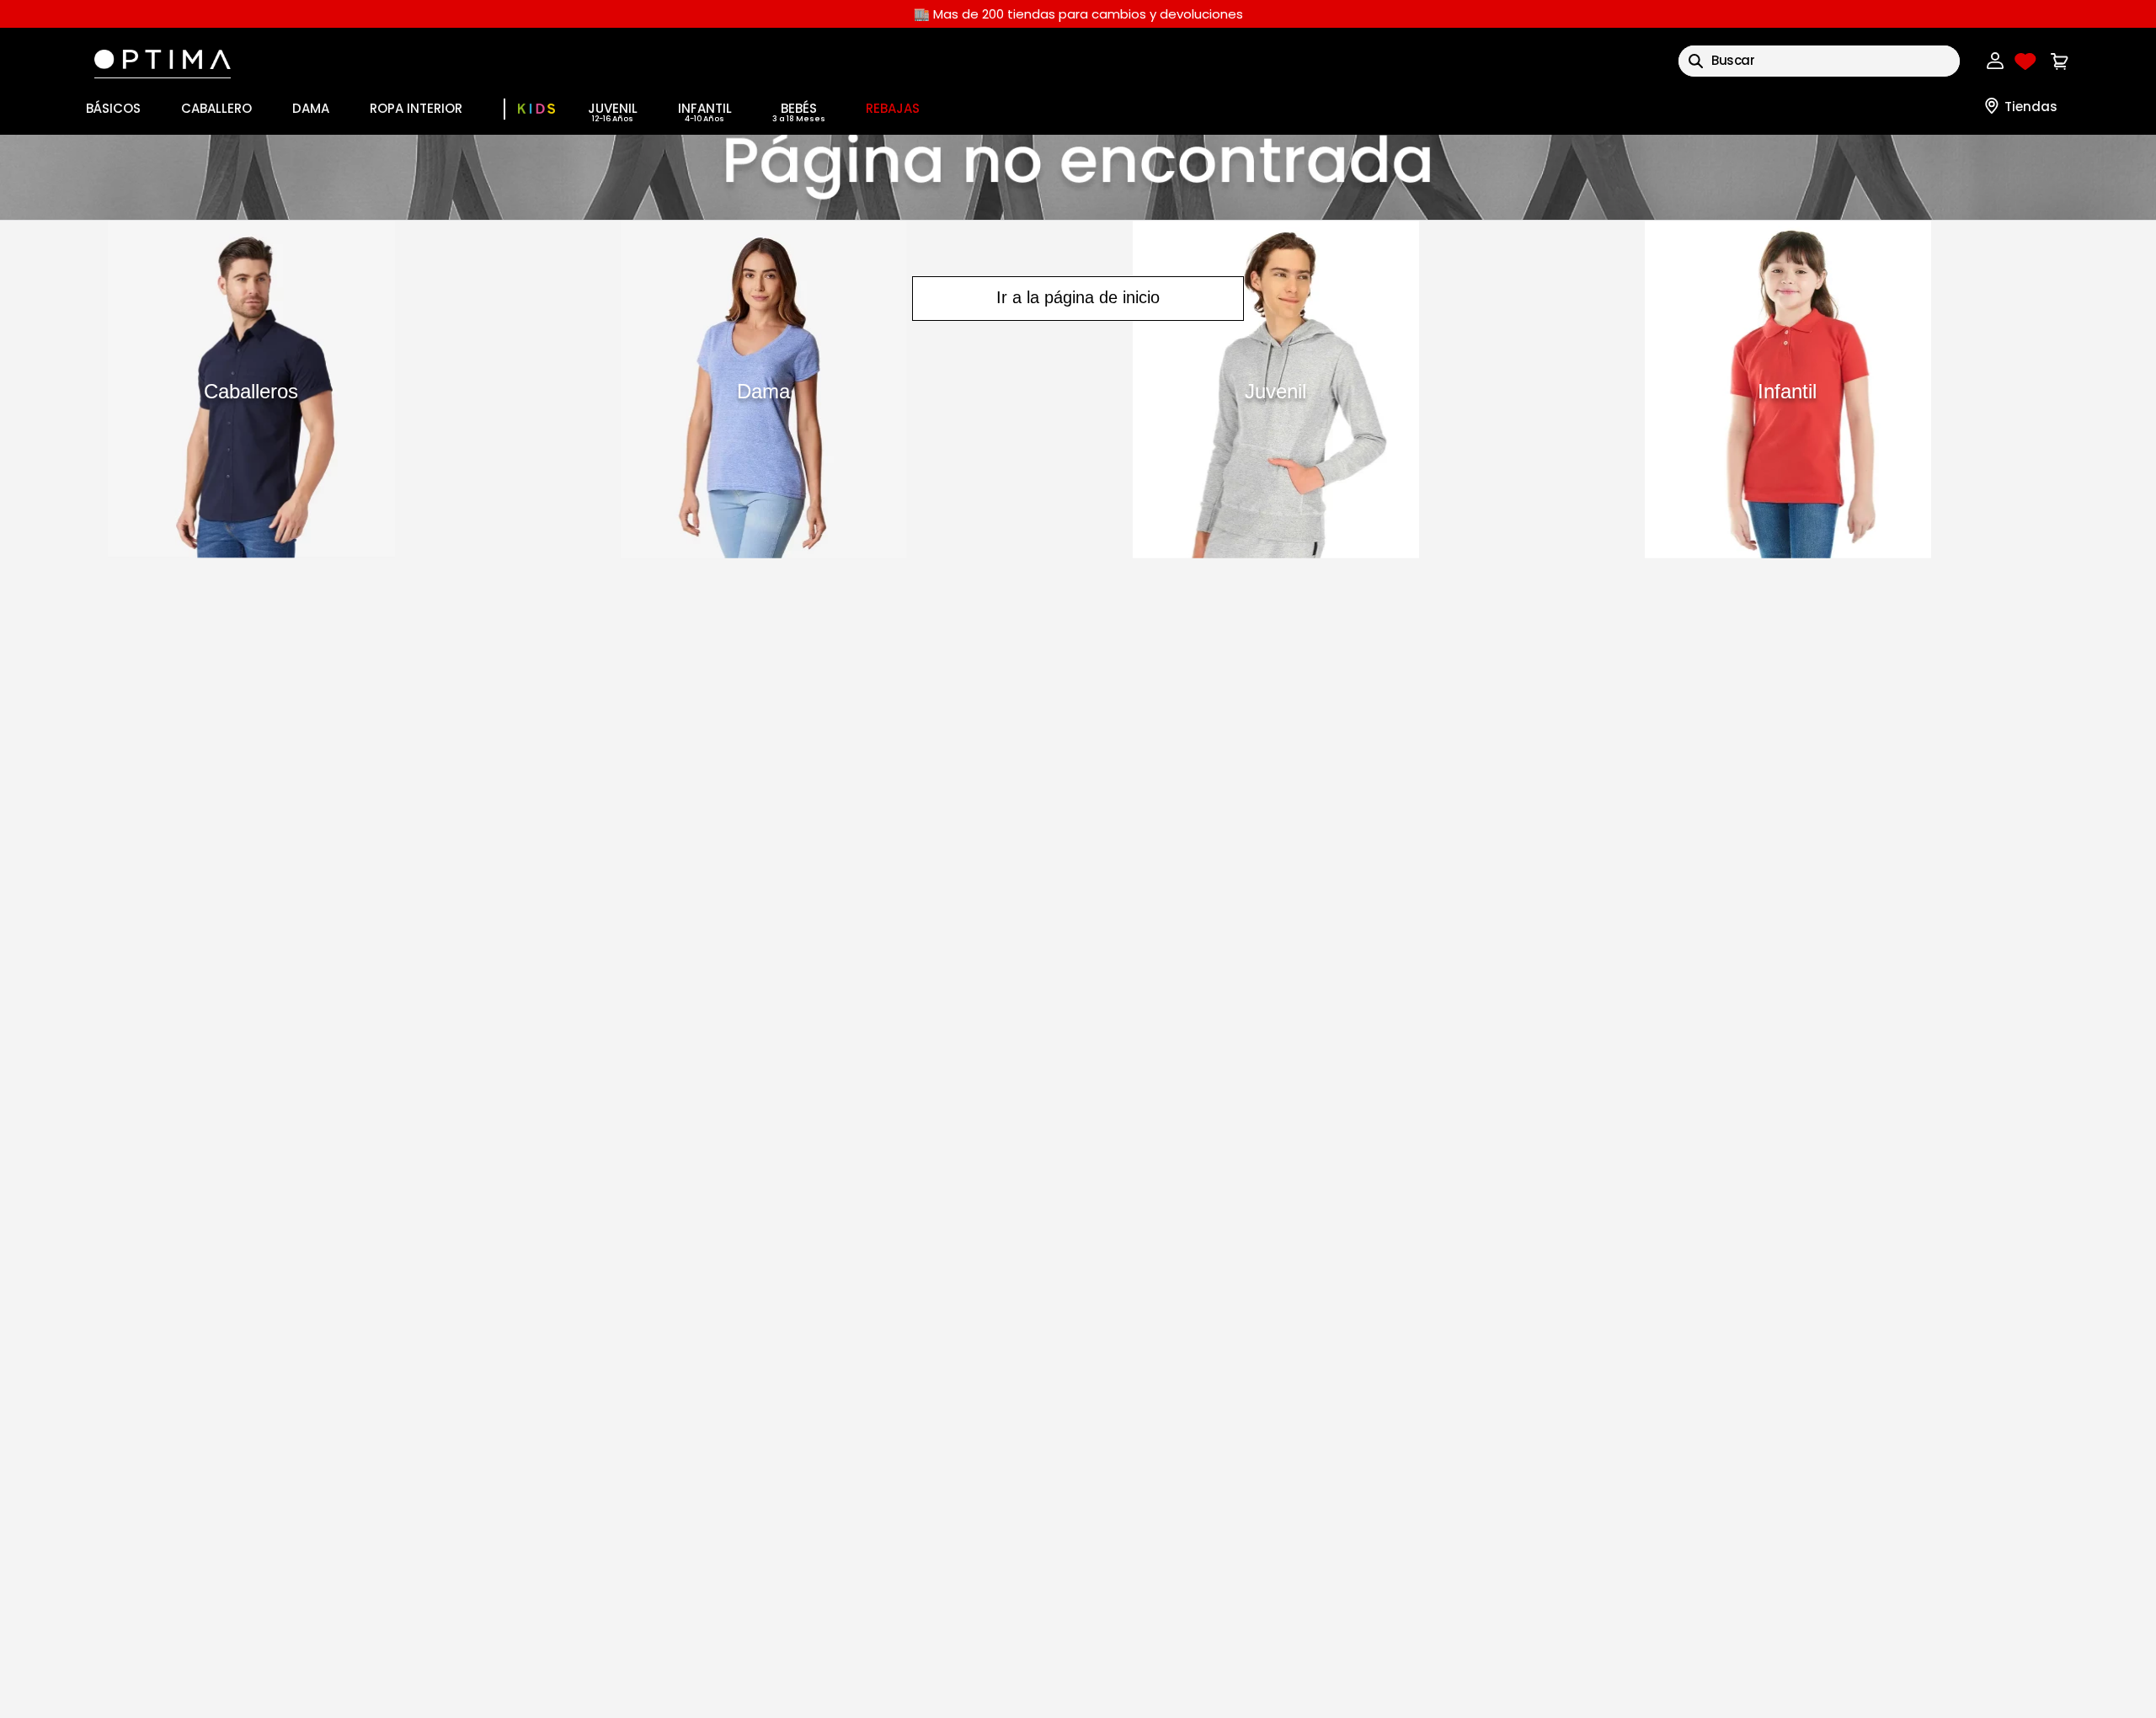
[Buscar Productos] (1696, 61)
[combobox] (1819, 61)
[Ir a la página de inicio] (1078, 177)
